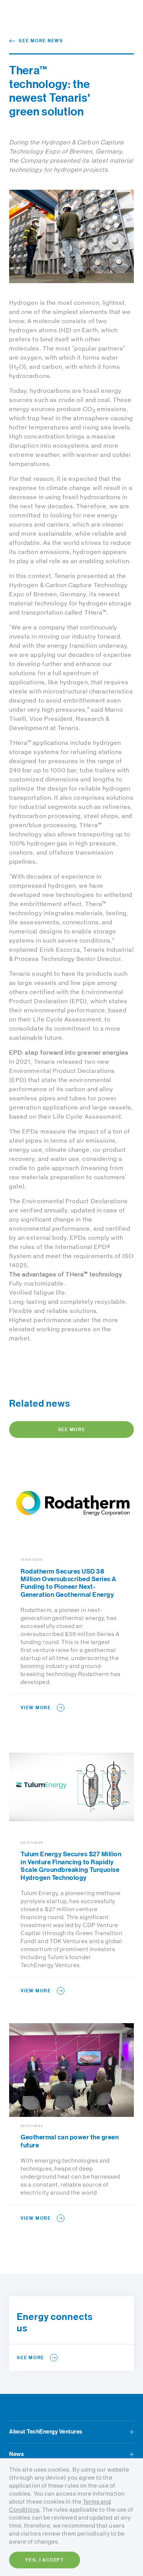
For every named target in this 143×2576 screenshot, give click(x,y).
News (16, 2454)
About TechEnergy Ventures (46, 2432)
